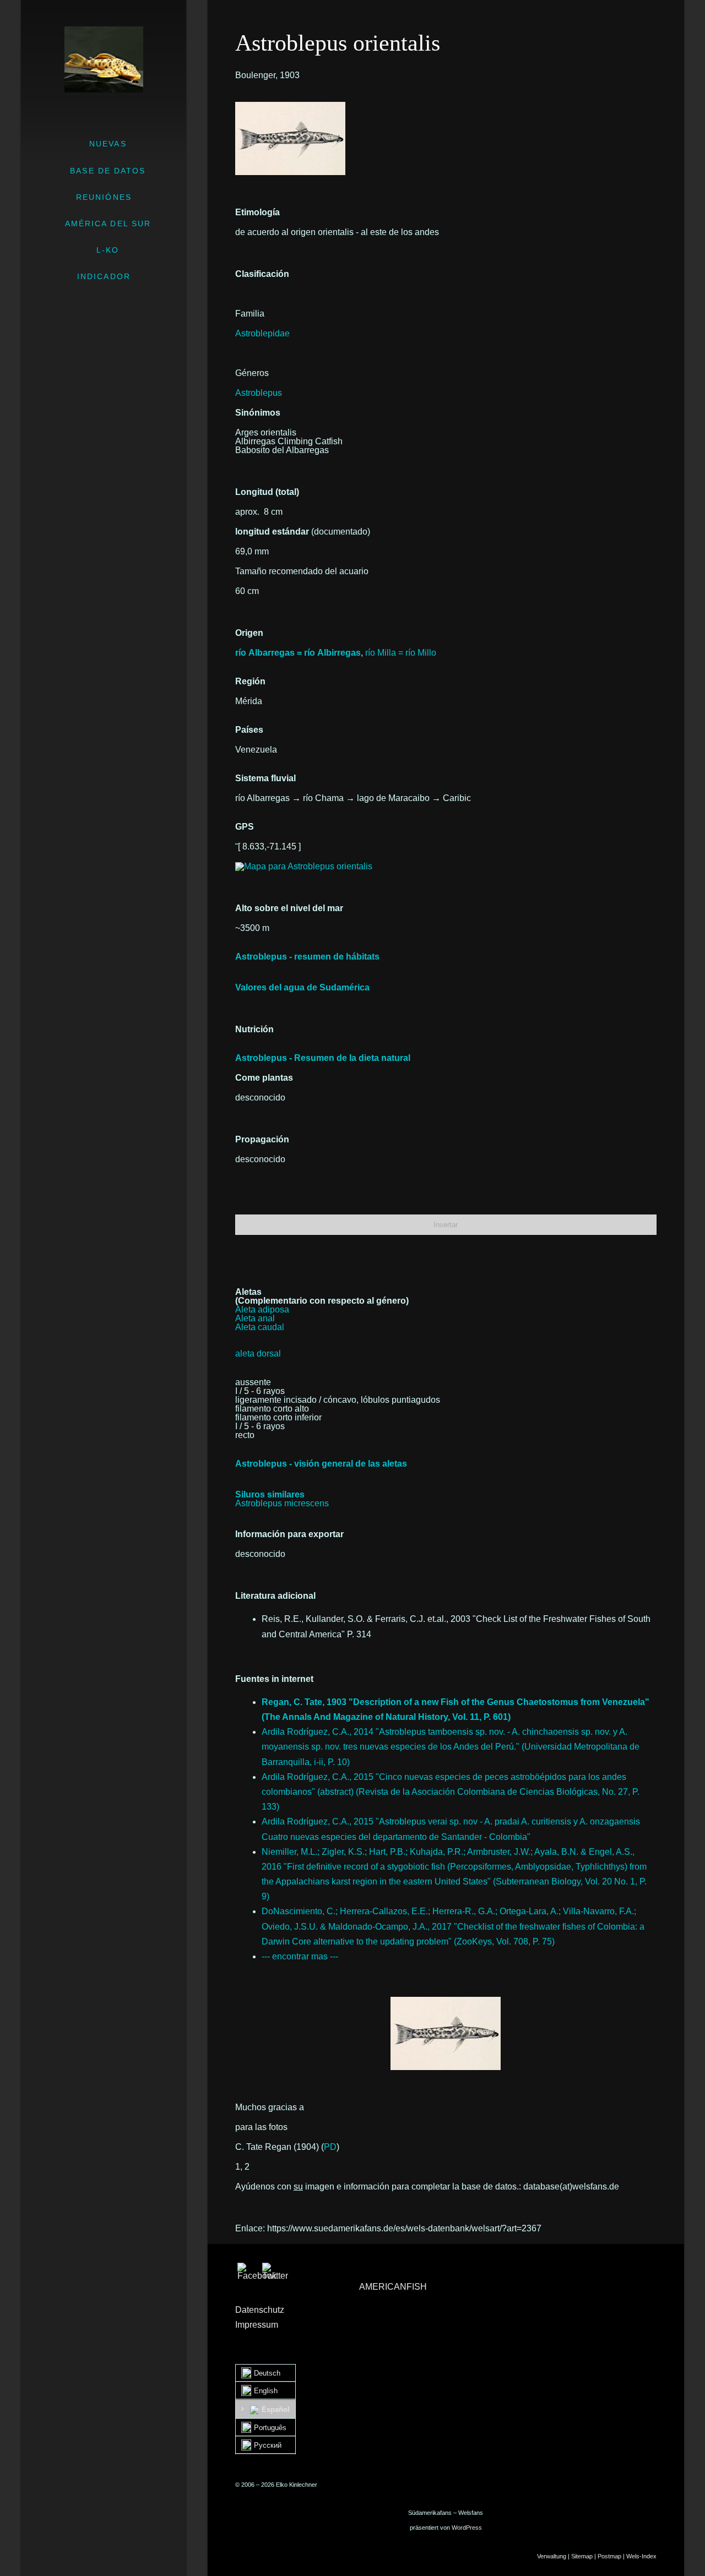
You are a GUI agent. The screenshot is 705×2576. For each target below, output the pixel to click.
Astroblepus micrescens (282, 1503)
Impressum (257, 2325)
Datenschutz (260, 2310)
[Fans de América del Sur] (104, 59)
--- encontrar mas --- (300, 1956)
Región (250, 681)
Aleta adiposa (262, 1309)
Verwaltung (552, 2556)
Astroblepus (259, 393)
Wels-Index (641, 2556)
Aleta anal (255, 1318)
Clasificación (262, 274)
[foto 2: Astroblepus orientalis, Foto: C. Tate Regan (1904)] (446, 2033)
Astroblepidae (262, 333)
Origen (249, 633)
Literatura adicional (275, 1596)
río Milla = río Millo (401, 653)
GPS (245, 827)
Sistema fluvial (265, 778)
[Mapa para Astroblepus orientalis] (304, 866)
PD (330, 2147)
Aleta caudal (260, 1327)
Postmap (609, 2556)
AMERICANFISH (393, 2287)
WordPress (467, 2528)
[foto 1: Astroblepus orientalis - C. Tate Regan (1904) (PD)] (290, 106)
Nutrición (254, 1029)
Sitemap (582, 2556)
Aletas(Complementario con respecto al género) (322, 1296)
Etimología (257, 212)
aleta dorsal (258, 1354)
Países (249, 730)
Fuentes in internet (274, 1679)
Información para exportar (289, 1534)
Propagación (262, 1139)
